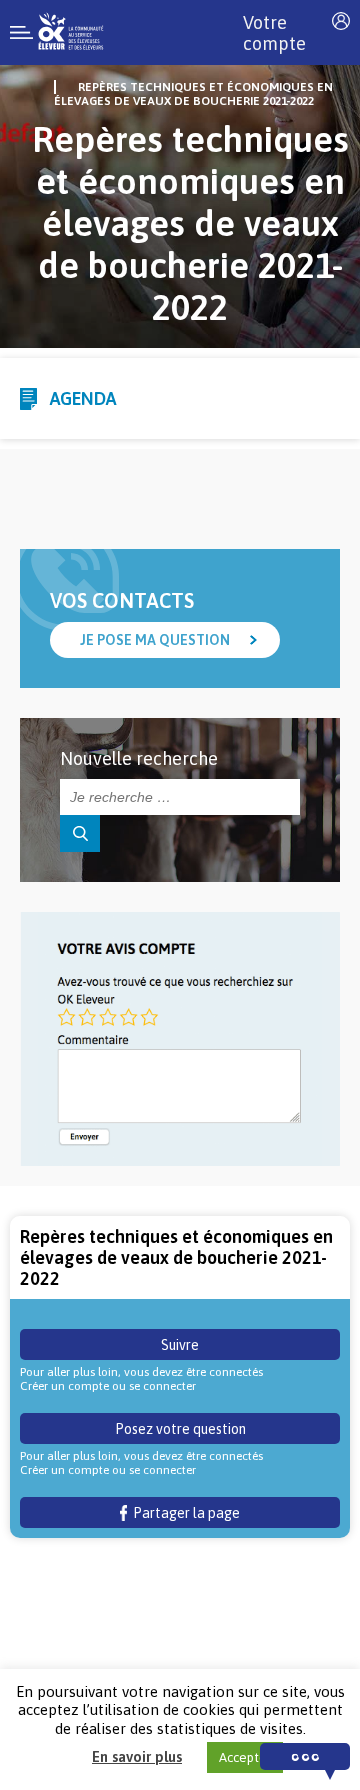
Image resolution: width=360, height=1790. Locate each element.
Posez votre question (180, 1429)
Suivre (180, 1345)
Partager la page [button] (183, 1513)
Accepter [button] (245, 1757)
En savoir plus (137, 1756)
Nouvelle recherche (139, 758)
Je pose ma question (155, 640)
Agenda (83, 398)
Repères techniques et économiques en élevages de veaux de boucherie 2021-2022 (193, 94)
